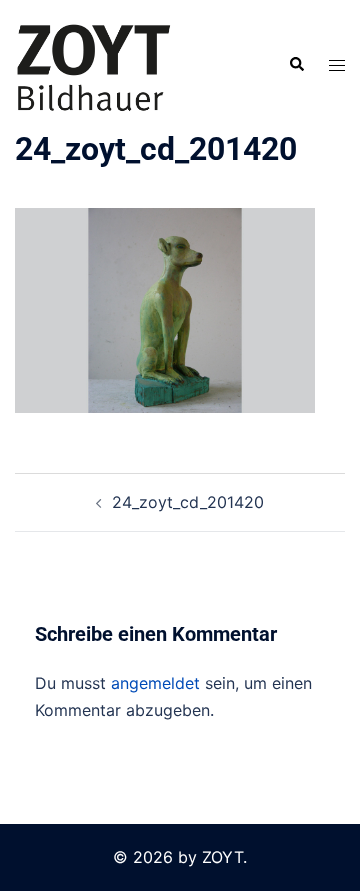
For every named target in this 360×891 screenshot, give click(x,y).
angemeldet (155, 683)
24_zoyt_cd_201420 (188, 502)
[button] (296, 65)
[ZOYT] (94, 63)
